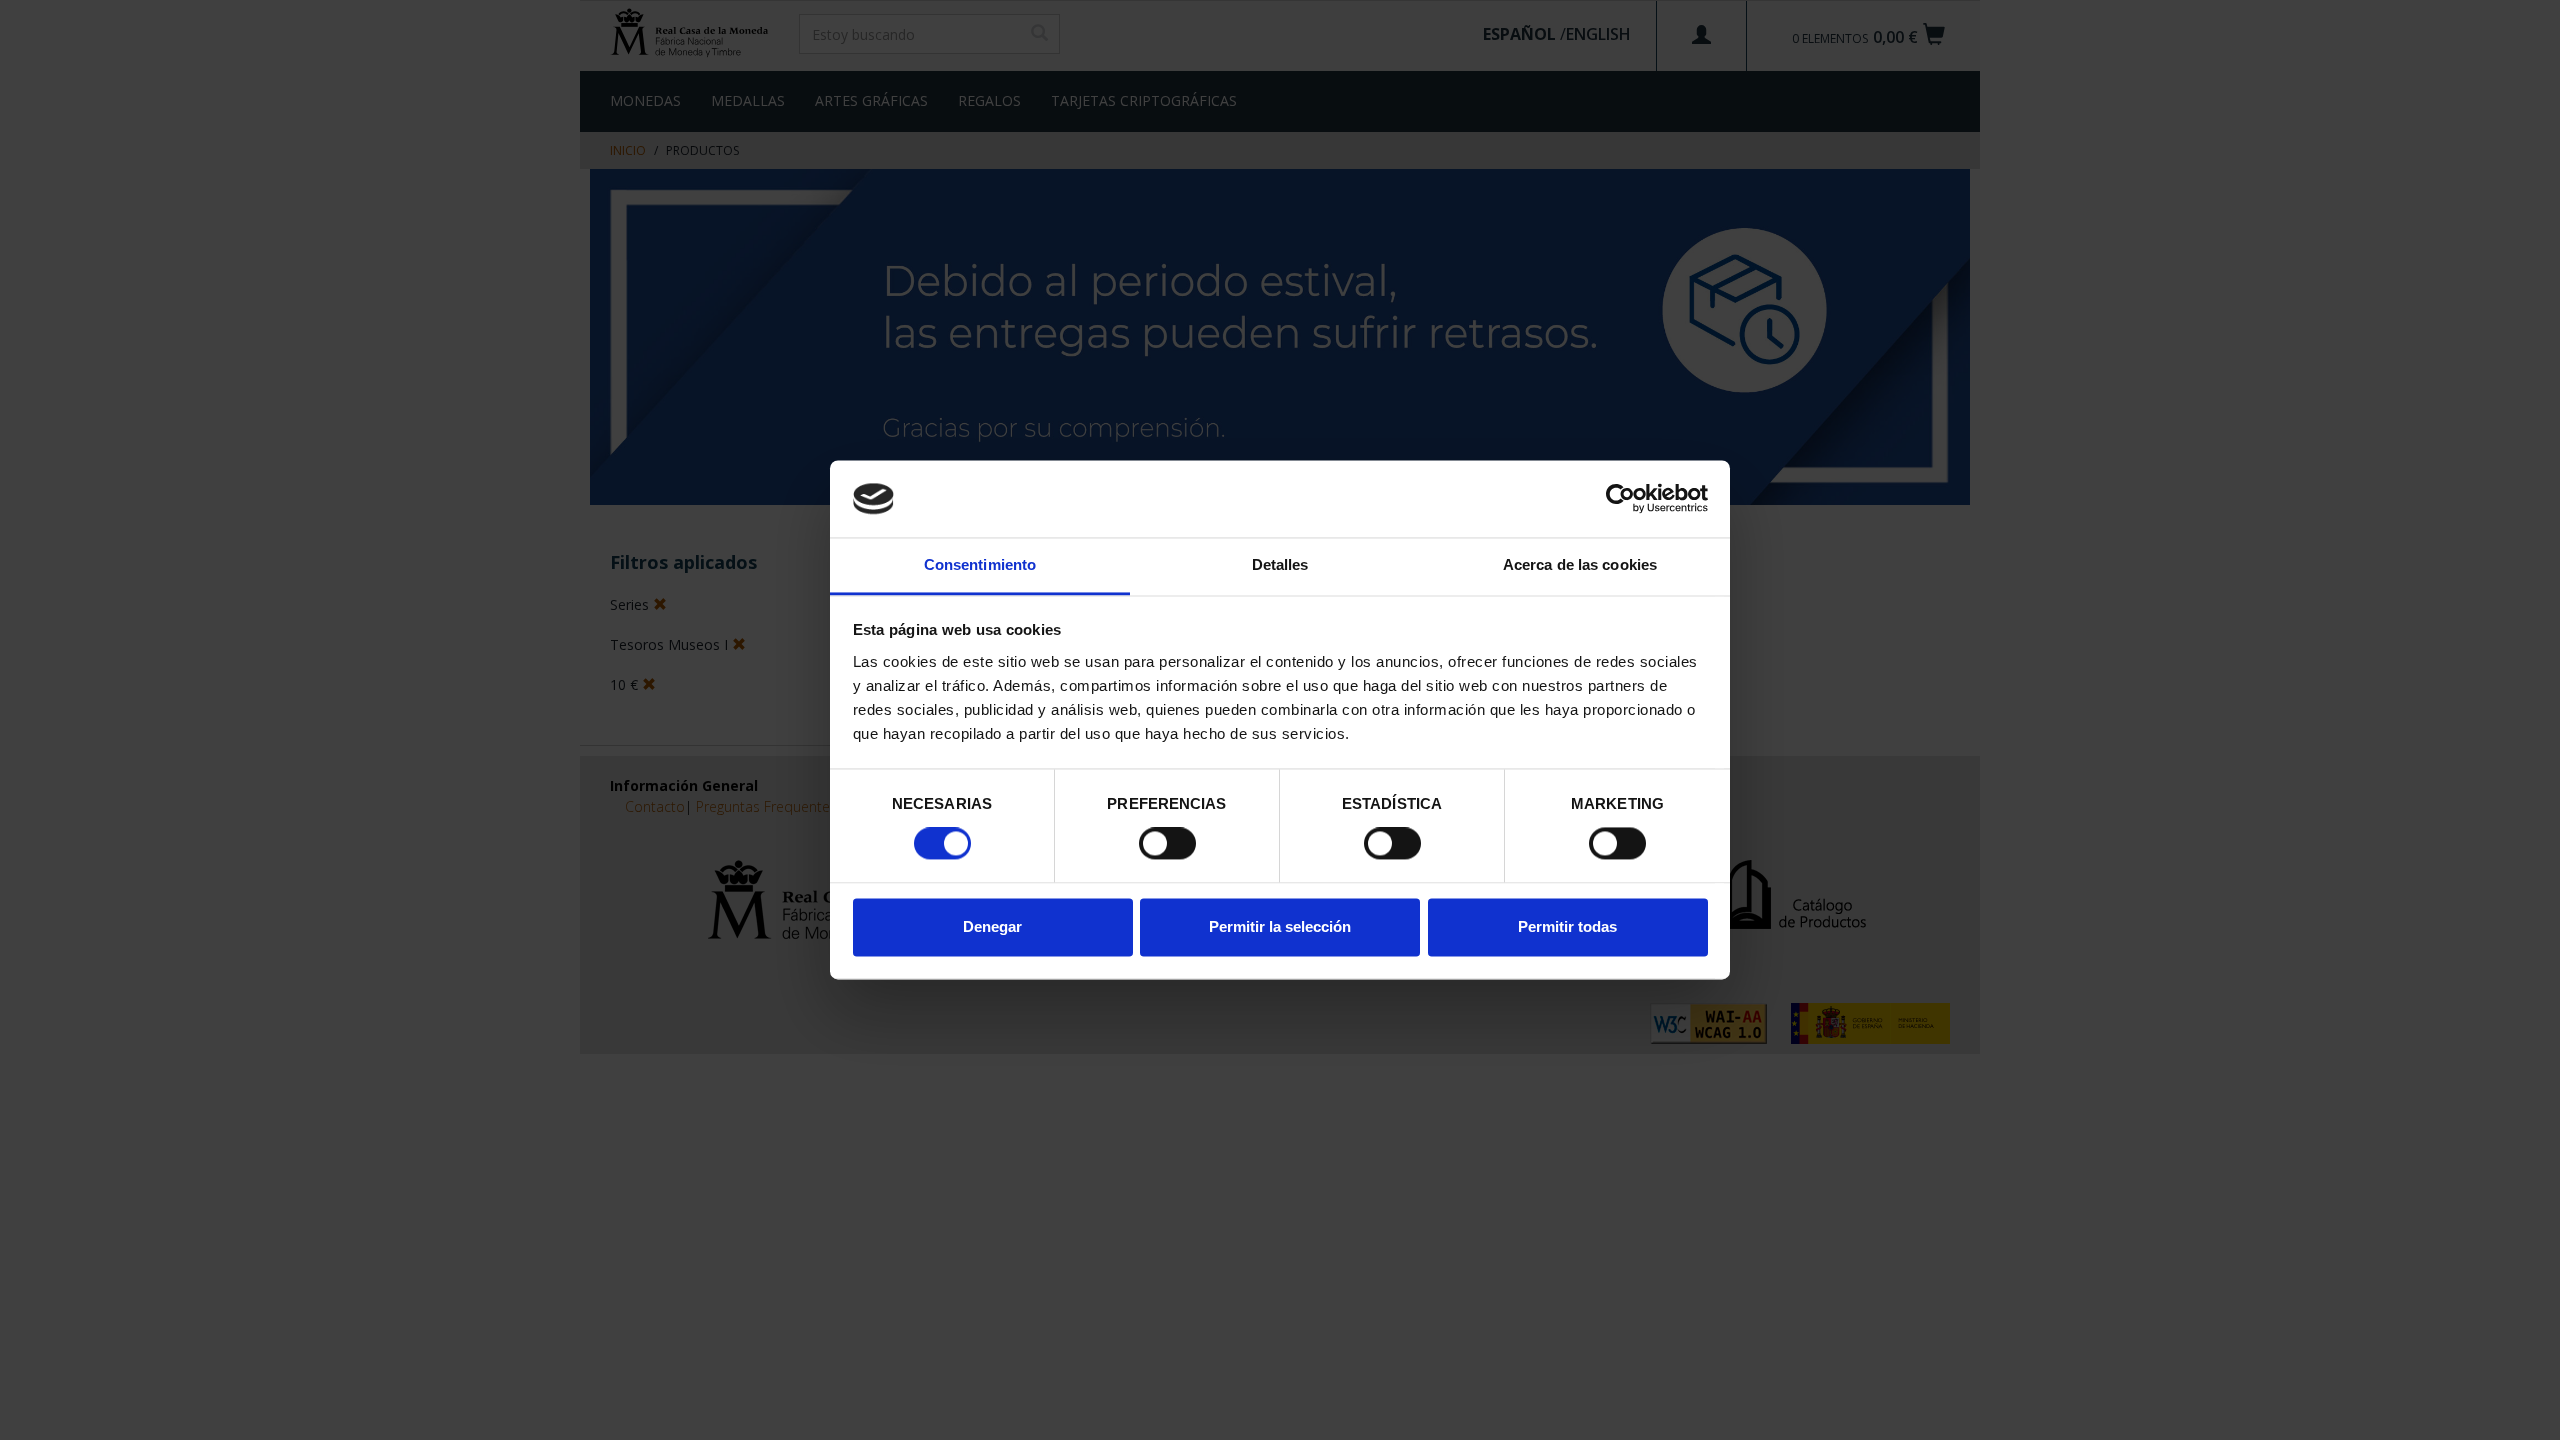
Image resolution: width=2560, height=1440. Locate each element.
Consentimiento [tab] (980, 564)
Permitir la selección (1280, 926)
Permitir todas (1567, 926)
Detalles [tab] (1280, 564)
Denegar (992, 926)
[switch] (1167, 844)
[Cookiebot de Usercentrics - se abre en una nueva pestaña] (1620, 499)
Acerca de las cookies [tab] (1580, 564)
